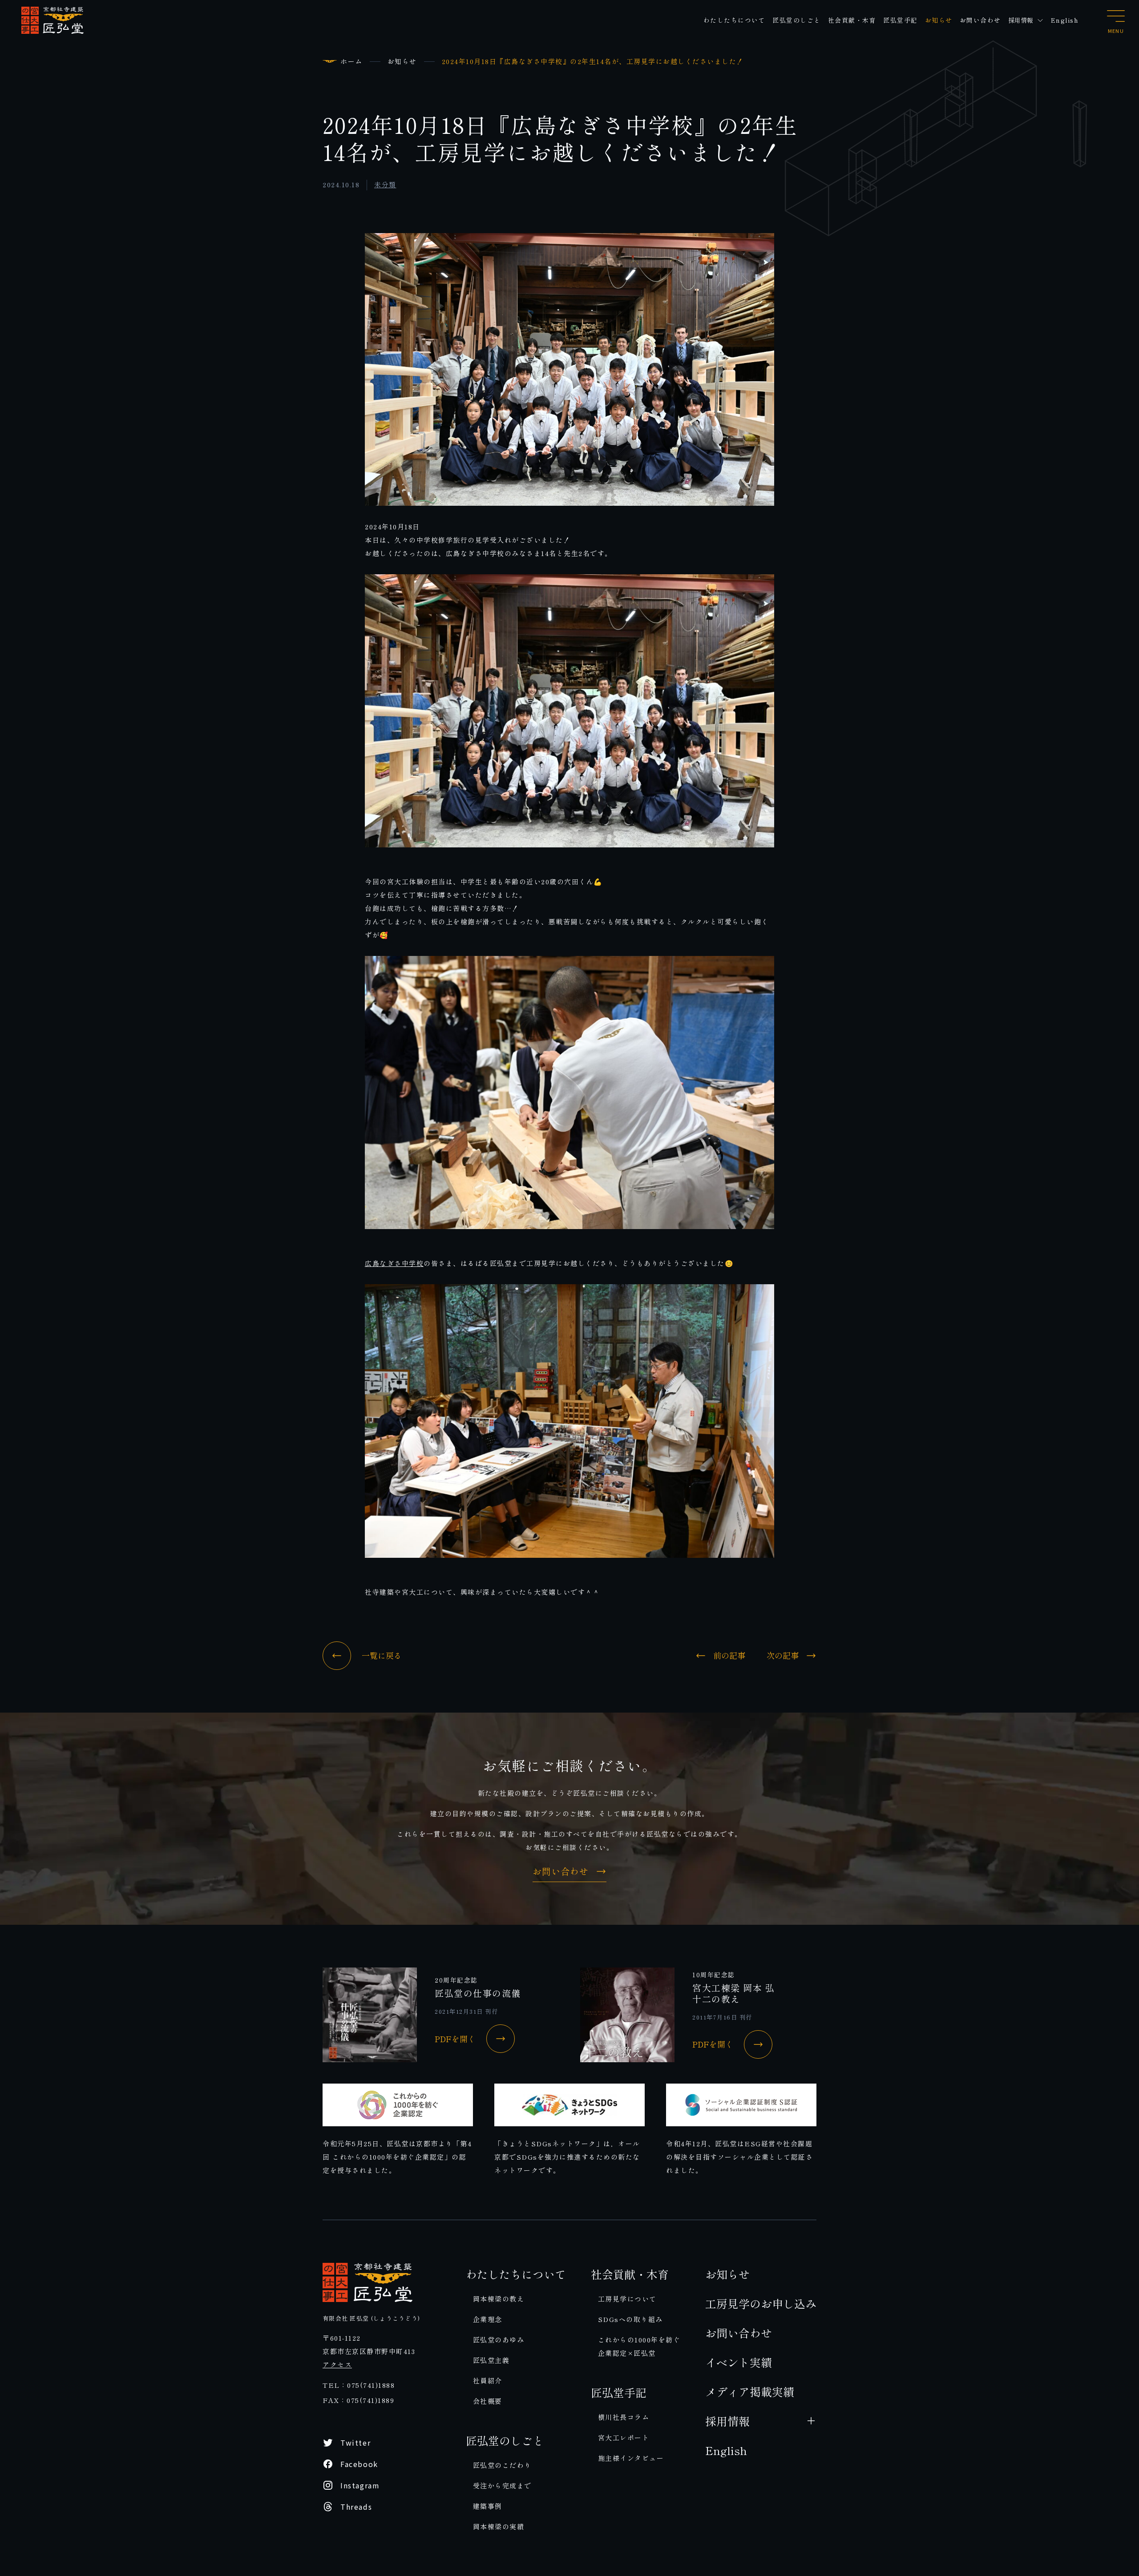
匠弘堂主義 (491, 2360)
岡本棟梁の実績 (499, 2526)
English (1065, 20)
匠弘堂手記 (901, 20)
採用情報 (1021, 20)
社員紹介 (488, 2380)
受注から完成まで (502, 2485)
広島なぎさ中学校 (394, 1263)
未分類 (385, 184)
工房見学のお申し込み (761, 2303)
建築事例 (488, 2506)
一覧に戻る (382, 1655)
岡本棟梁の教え (499, 2299)
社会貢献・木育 (852, 20)
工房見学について (627, 2299)
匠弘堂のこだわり (502, 2465)
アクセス (337, 2364)
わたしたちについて (735, 20)
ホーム (351, 61)
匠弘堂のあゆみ (499, 2340)
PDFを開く (455, 2039)
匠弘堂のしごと (797, 20)
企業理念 (488, 2319)
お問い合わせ (980, 20)
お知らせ (939, 20)
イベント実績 (739, 2362)
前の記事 (729, 1656)
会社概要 (488, 2401)
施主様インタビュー (631, 2458)
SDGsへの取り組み (630, 2319)
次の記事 (783, 1656)
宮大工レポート (624, 2437)
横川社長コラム (624, 2417)
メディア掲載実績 (750, 2391)
